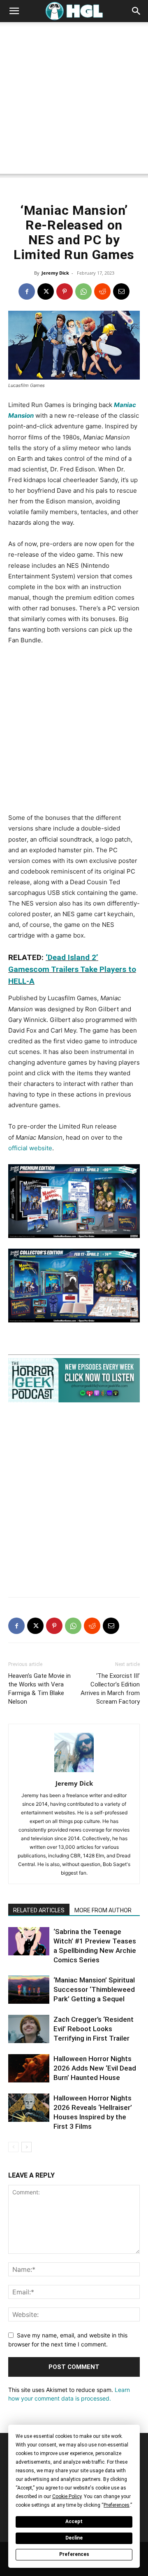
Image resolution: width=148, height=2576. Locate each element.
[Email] (121, 291)
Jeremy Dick (55, 273)
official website (30, 1148)
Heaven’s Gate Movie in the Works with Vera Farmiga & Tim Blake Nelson (39, 1689)
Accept (74, 2521)
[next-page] (27, 2147)
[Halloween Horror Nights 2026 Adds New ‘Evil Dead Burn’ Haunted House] (29, 2068)
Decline (74, 2538)
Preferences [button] (117, 2505)
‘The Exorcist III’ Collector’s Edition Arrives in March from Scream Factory (110, 1689)
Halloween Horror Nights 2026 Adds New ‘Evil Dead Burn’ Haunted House (95, 2068)
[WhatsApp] (83, 291)
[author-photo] (74, 1772)
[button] (14, 11)
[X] (46, 291)
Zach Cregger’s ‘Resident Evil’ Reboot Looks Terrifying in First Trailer (94, 2029)
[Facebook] (27, 291)
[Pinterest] (65, 291)
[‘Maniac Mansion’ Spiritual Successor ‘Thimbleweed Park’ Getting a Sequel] (29, 1990)
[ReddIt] (102, 291)
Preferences (74, 2554)
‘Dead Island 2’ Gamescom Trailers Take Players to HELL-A (72, 969)
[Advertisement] (74, 100)
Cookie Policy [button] (67, 2496)
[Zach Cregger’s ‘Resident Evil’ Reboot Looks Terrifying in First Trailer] (29, 2029)
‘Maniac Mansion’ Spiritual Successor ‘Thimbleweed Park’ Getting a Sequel (94, 1989)
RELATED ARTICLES (39, 1910)
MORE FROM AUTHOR (103, 1910)
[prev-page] (13, 2147)
